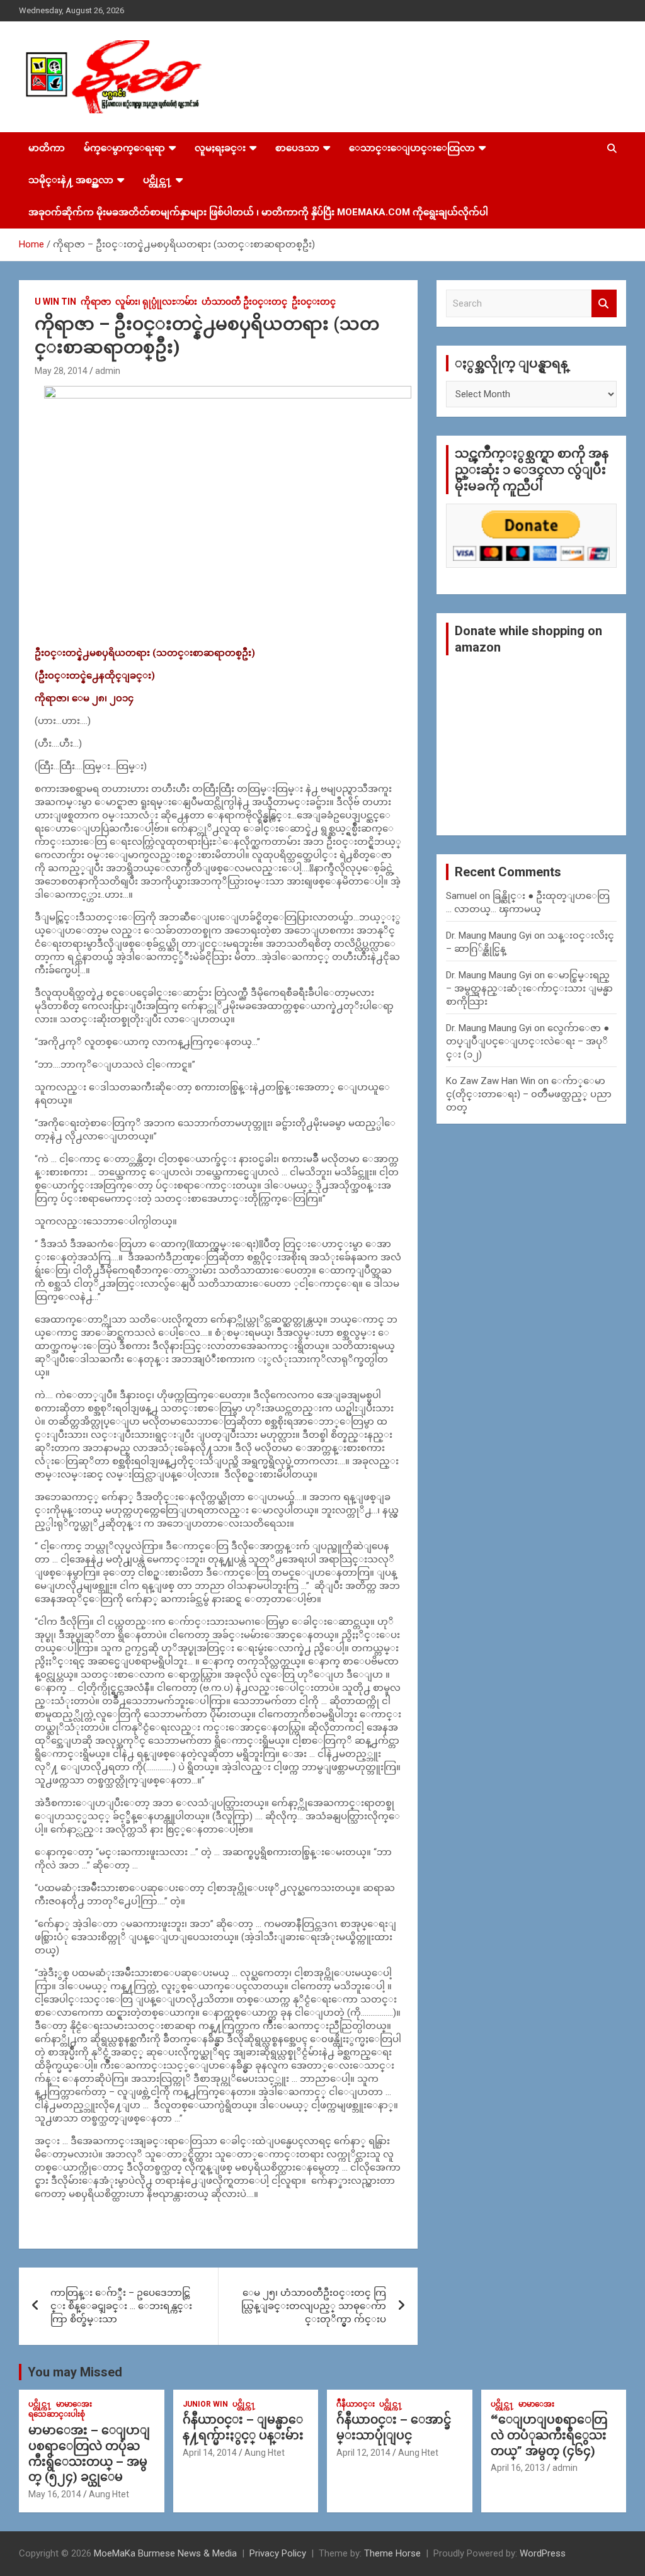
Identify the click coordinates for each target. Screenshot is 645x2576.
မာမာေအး (74, 2404)
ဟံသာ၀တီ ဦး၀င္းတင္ (244, 302)
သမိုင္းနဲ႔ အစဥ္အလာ (71, 180)
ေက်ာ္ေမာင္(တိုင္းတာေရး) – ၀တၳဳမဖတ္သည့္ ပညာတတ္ (529, 1094)
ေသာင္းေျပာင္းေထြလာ (412, 148)
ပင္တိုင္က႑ (157, 180)
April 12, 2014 (363, 2453)
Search (604, 304)
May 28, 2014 (61, 371)
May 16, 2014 (55, 2494)
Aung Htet (109, 2494)
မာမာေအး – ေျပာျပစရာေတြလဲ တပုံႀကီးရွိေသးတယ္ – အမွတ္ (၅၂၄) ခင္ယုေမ (89, 2454)
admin (108, 371)
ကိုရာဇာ (96, 302)
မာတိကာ (47, 148)
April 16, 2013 (518, 2468)
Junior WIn (205, 2404)
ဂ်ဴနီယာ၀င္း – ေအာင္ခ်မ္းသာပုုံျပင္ (394, 2427)
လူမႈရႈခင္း (220, 148)
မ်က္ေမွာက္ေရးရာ (124, 148)
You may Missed (75, 2372)
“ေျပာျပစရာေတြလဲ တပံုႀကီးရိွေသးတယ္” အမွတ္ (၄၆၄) (549, 2435)
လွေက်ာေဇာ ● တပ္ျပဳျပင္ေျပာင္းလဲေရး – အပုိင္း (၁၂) (528, 1041)
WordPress (543, 2553)
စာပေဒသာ (297, 148)
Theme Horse (392, 2553)
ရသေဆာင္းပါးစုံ (57, 2414)
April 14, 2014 (210, 2453)
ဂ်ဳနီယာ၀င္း (356, 2404)
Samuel (461, 896)
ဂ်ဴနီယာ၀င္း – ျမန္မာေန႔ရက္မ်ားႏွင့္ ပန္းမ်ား (243, 2427)
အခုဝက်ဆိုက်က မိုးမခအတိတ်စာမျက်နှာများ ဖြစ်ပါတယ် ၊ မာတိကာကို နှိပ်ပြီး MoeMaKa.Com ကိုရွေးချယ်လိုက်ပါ (258, 212)
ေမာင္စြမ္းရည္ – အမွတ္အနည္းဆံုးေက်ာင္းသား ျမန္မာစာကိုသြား (529, 988)
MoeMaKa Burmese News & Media (165, 2553)
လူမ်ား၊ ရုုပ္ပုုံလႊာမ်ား (156, 302)
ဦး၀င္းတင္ (314, 302)
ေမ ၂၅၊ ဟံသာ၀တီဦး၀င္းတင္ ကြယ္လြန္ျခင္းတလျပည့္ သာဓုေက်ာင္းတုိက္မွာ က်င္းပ (314, 2306)
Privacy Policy (278, 2553)
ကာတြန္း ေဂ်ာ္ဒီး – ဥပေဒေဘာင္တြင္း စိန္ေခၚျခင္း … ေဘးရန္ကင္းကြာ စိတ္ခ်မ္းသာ (121, 2306)
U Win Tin (55, 302)
